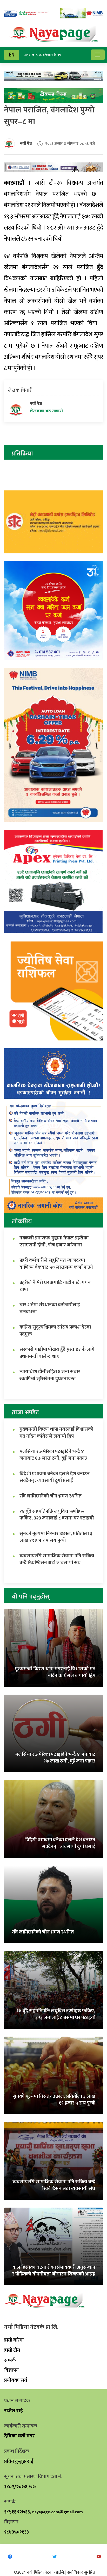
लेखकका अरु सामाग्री (46, 411)
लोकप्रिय (22, 1222)
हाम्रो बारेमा (14, 2340)
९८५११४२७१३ (17, 2512)
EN (12, 55)
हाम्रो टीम (12, 2350)
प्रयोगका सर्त (16, 2380)
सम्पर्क (10, 2360)
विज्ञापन (11, 2370)
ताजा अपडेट (25, 1412)
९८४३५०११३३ (16, 2532)
